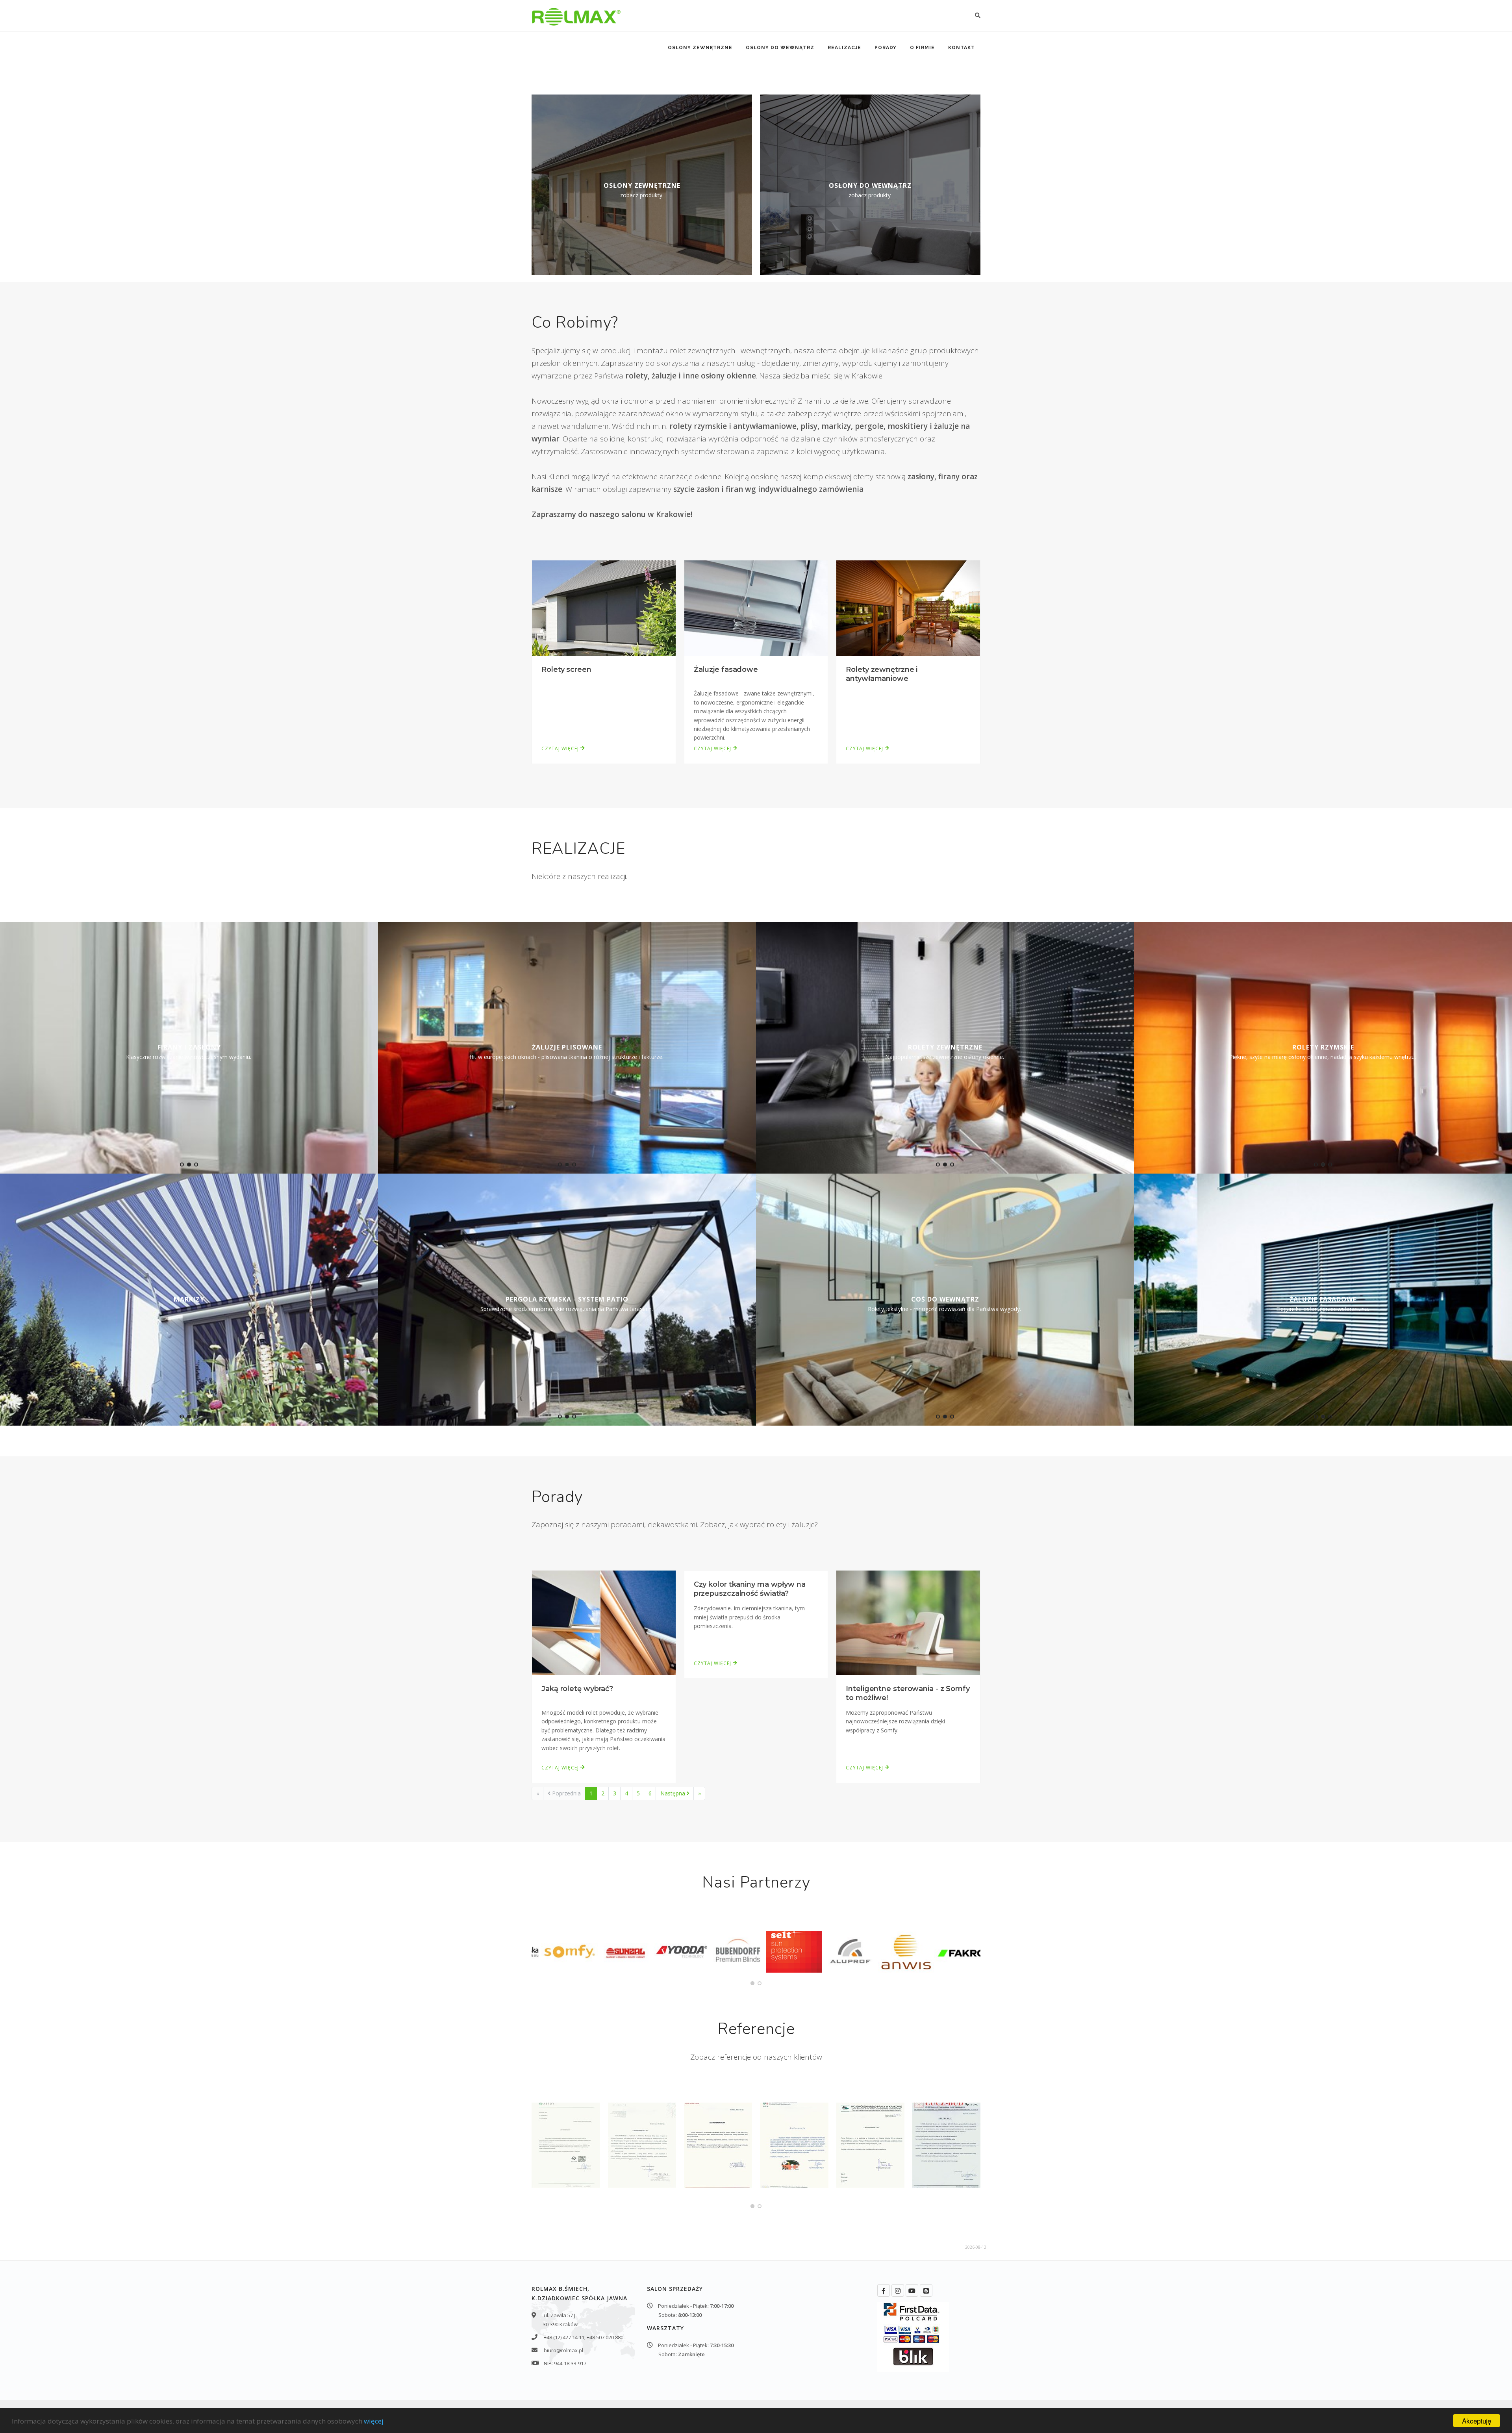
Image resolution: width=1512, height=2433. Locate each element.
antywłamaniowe (765, 426)
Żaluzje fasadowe (726, 669)
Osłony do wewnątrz (780, 48)
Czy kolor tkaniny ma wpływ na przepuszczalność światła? (750, 1589)
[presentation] (7, 1046)
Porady (886, 48)
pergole (869, 426)
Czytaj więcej (561, 748)
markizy (836, 426)
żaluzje (664, 376)
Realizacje (844, 48)
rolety (636, 376)
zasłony (921, 477)
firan (734, 489)
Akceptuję (1477, 2421)
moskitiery (908, 426)
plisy (809, 426)
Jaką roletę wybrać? (577, 1689)
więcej (374, 2421)
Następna (674, 1793)
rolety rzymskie (698, 426)
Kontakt (962, 48)
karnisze (547, 489)
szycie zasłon (696, 489)
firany (949, 477)
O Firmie (922, 48)
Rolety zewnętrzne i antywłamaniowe (882, 674)
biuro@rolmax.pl (563, 2350)
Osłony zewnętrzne (700, 48)
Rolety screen (566, 669)
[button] (182, 1165)
